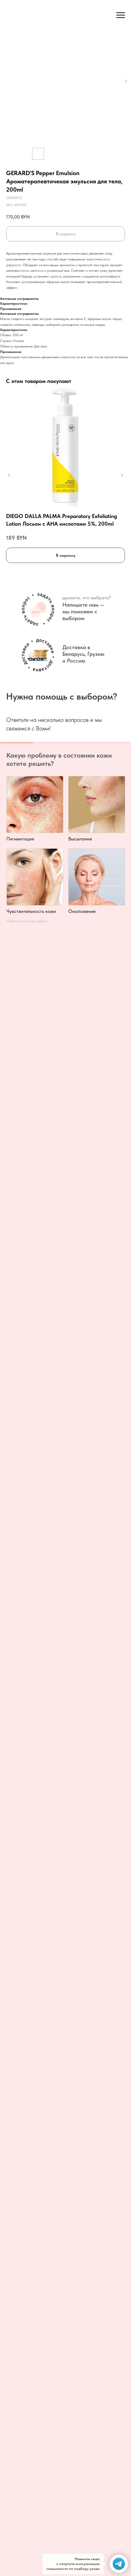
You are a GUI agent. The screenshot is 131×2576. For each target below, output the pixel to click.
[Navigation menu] (121, 15)
